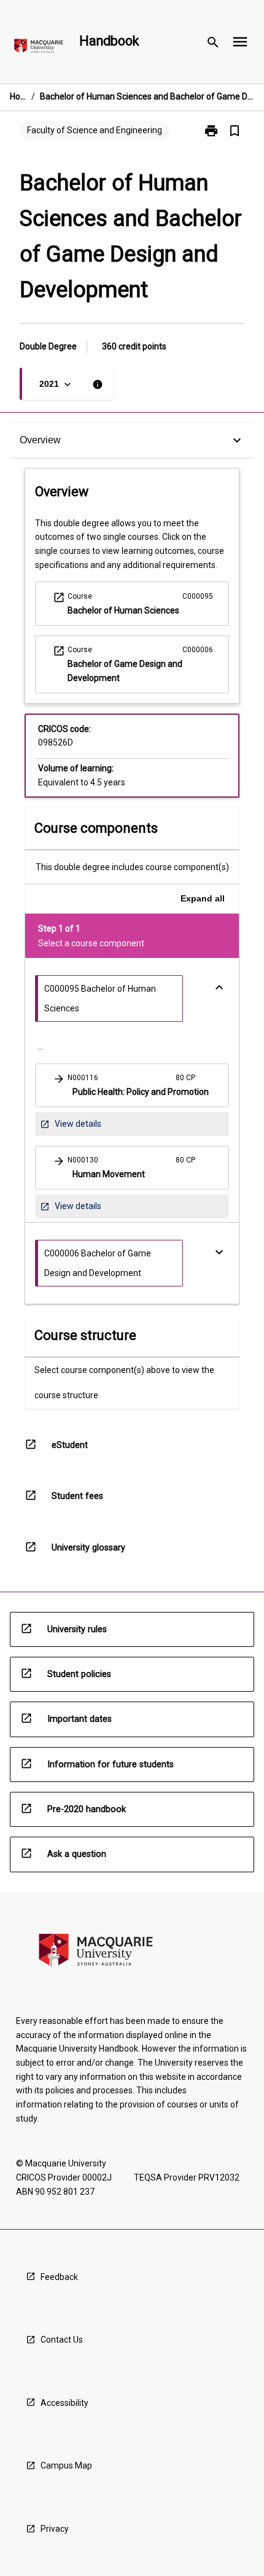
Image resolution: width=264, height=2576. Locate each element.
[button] (132, 1085)
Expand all (203, 898)
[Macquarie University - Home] (39, 48)
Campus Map (66, 2465)
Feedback (59, 2277)
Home (18, 96)
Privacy (55, 2529)
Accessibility (64, 2403)
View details (70, 1127)
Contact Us (62, 2340)
